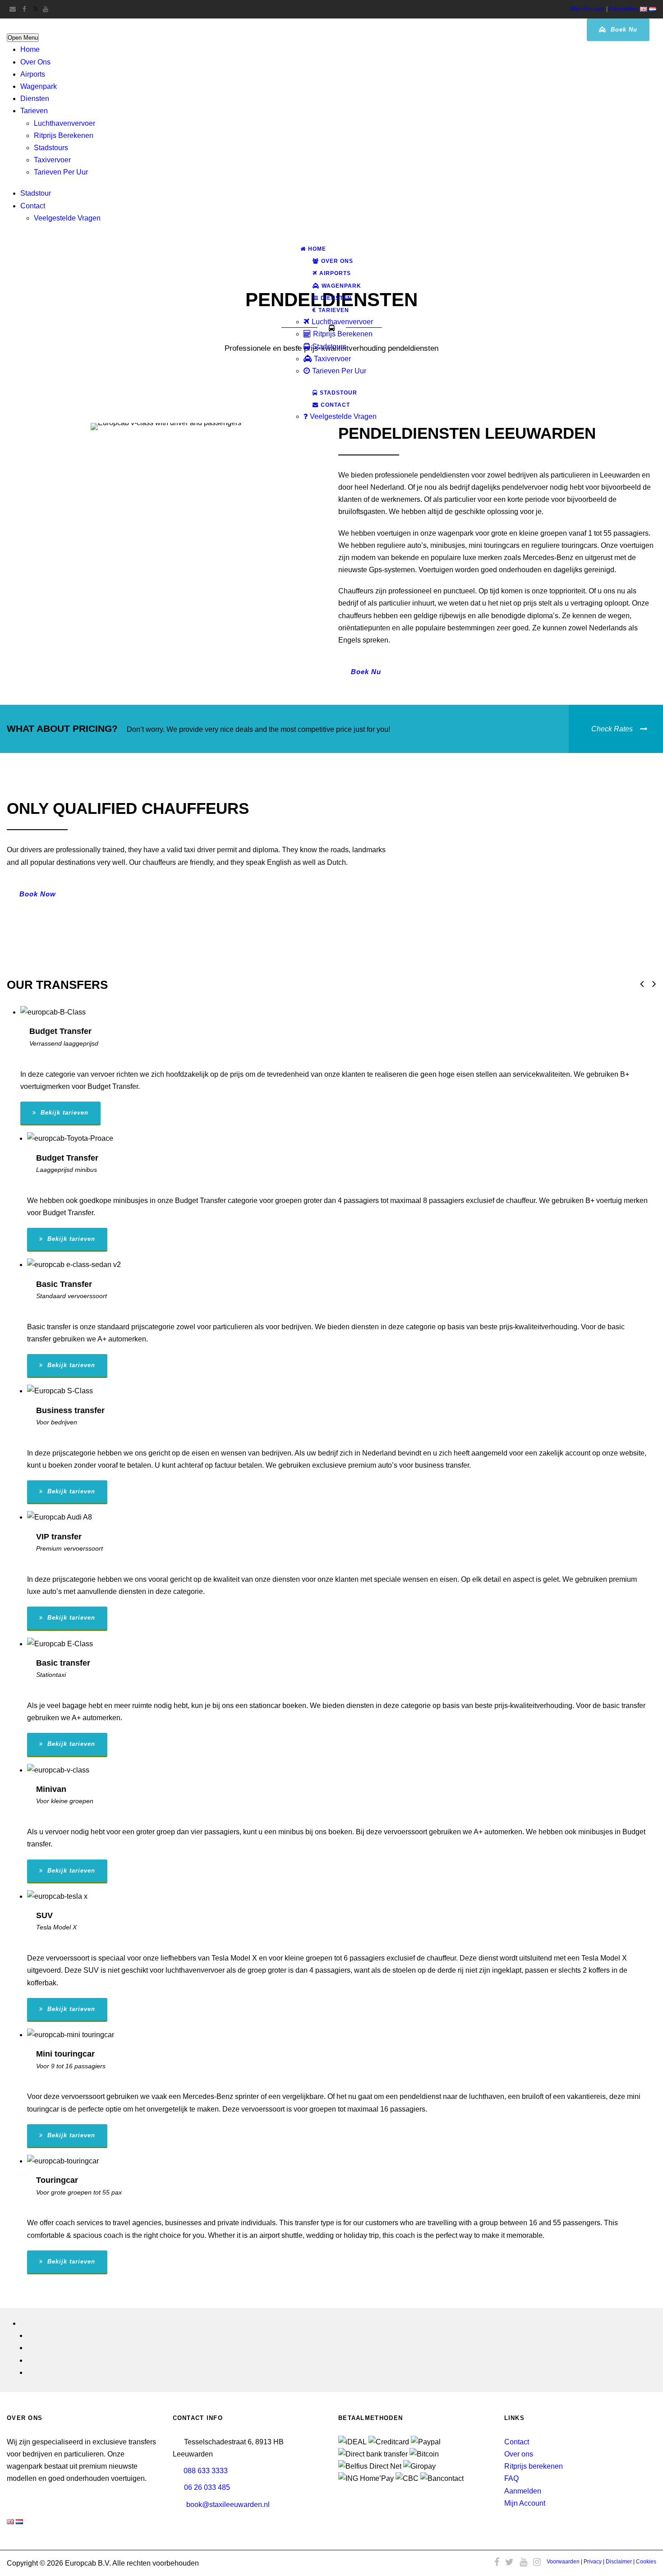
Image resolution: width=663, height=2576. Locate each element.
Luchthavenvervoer (64, 123)
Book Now (38, 894)
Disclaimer (619, 2562)
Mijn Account (587, 9)
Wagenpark (39, 86)
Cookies (646, 2562)
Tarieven (34, 111)
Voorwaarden (563, 2562)
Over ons (519, 2454)
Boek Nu (623, 30)
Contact (33, 206)
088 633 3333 (206, 2471)
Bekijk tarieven (63, 1113)
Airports (33, 74)
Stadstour (36, 193)
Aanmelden (624, 9)
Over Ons (35, 62)
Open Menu (23, 38)
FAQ (511, 2478)
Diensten (35, 99)
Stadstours (51, 148)
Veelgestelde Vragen (67, 218)
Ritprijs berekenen (534, 2466)
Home (30, 49)
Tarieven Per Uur (61, 172)
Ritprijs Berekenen (64, 135)
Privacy (593, 2562)
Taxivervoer (52, 160)
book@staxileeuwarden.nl (228, 2505)
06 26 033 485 (207, 2487)
